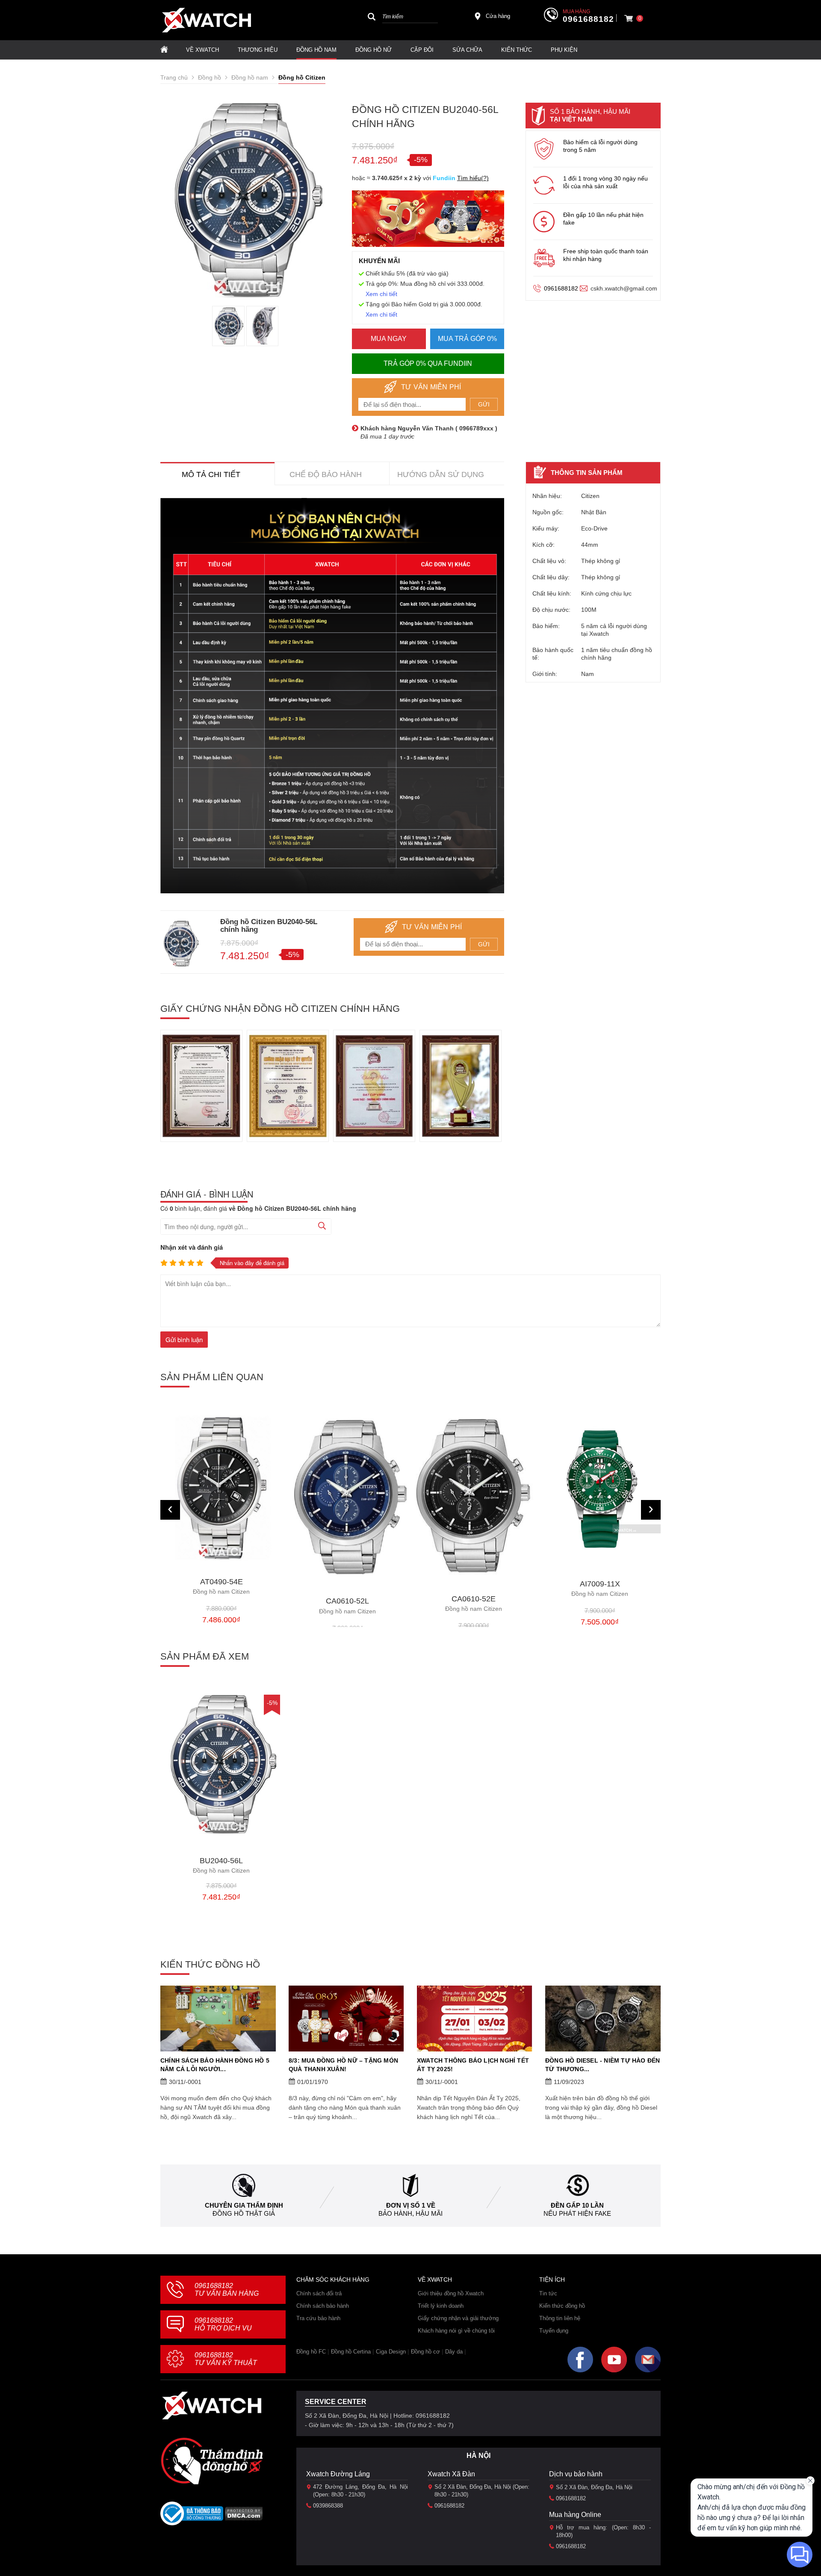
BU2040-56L (221, 1866)
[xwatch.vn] (212, 2406)
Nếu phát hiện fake (577, 2213)
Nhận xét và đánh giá (192, 1247)
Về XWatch (202, 50)
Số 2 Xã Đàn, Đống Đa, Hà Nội (594, 2487)
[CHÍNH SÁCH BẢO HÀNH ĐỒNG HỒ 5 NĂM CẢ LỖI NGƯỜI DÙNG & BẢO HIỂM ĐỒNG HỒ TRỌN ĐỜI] (218, 2019)
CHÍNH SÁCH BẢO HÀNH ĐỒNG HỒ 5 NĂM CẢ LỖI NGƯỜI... (215, 2065)
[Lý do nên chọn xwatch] (332, 696)
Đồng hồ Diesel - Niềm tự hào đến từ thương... (602, 2065)
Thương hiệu (258, 50)
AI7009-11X (474, 1589)
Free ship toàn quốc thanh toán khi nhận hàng (606, 255)
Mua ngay (389, 339)
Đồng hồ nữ (374, 50)
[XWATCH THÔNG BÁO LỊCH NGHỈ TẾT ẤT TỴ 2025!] (475, 2019)
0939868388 (328, 2506)
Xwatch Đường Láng (338, 2474)
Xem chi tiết (381, 294)
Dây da (454, 2352)
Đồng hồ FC (311, 2352)
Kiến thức (517, 50)
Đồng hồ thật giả (244, 2213)
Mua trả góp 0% (467, 339)
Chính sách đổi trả (319, 2293)
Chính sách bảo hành (323, 2306)
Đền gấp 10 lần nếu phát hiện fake (603, 219)
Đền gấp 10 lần (577, 2205)
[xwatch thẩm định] (212, 2461)
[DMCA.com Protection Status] (244, 2516)
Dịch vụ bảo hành (576, 2474)
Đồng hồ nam (316, 50)
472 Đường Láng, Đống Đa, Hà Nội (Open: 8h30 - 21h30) (360, 2491)
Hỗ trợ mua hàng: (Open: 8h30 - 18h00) (603, 2531)
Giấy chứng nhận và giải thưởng (458, 2318)
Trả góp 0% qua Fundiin (428, 363)
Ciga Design (391, 2352)
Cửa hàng (498, 16)
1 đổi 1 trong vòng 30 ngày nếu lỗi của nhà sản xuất (605, 182)
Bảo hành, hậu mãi (410, 2213)
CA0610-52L (221, 1606)
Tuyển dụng (554, 2331)
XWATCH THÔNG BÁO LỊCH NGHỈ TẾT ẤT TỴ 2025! (473, 2065)
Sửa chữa (467, 50)
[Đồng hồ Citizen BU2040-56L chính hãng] (221, 1764)
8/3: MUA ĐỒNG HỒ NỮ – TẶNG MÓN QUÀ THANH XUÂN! (343, 2065)
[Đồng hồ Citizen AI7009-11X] (474, 1489)
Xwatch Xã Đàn (451, 2474)
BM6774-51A (600, 1587)
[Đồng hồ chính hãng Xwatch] (207, 20)
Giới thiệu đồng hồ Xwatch (451, 2293)
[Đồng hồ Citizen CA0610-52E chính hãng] (347, 1497)
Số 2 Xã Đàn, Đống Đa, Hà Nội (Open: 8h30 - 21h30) (482, 2491)
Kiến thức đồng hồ (562, 2306)
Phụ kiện (564, 50)
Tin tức (548, 2293)
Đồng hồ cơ (425, 2352)
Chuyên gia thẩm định (244, 2205)
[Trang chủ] (164, 50)
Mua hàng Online (575, 2515)
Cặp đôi (422, 50)
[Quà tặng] (428, 221)
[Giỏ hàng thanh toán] (629, 18)
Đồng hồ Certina (351, 2352)
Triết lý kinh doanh (441, 2306)
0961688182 (588, 19)
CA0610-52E (347, 1604)
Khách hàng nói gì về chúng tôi (456, 2331)
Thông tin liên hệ (560, 2318)
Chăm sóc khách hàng (333, 2280)
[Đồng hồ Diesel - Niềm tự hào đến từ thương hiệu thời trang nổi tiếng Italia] (603, 2019)
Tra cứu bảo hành (318, 2318)
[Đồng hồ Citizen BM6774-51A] (600, 1488)
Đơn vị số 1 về (411, 2205)
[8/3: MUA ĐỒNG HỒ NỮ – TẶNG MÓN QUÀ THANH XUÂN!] (346, 2019)
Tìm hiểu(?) (473, 178)
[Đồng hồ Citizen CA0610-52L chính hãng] (221, 1498)
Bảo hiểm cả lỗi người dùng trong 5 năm (600, 146)
